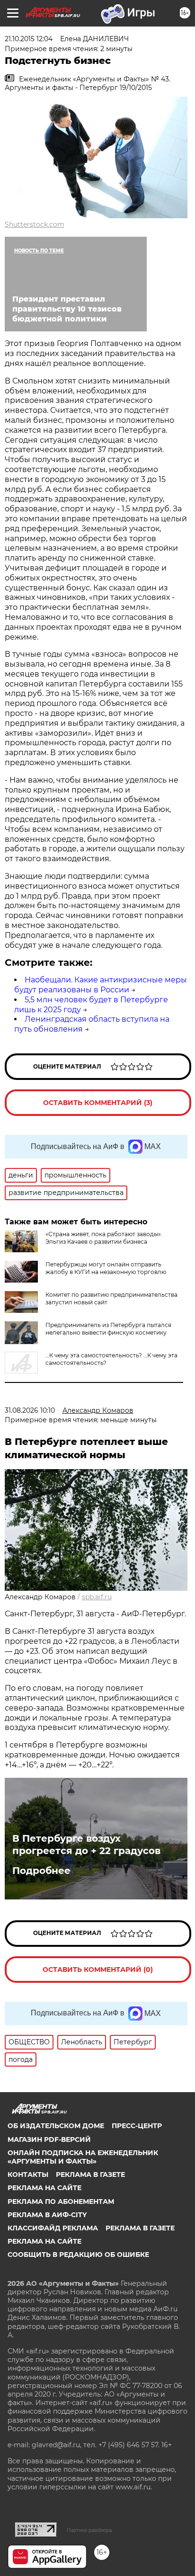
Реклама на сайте (44, 2188)
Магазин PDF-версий (49, 2139)
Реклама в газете (90, 2175)
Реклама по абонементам (61, 2202)
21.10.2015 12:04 (29, 39)
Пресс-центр (137, 2126)
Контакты (28, 2175)
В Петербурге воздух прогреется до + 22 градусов (86, 1845)
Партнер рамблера (89, 2530)
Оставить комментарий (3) (98, 1103)
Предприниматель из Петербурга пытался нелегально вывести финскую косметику (108, 1329)
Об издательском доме (56, 2126)
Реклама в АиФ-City (47, 2215)
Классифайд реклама (53, 2228)
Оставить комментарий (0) (98, 1970)
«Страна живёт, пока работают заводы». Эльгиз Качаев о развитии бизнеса (104, 1238)
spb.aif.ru (97, 1597)
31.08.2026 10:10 (30, 1410)
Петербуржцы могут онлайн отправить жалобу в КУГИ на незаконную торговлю (106, 1268)
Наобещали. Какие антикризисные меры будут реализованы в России (101, 985)
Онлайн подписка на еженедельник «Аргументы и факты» (83, 2157)
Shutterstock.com (35, 224)
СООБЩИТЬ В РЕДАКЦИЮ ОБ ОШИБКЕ (78, 2255)
